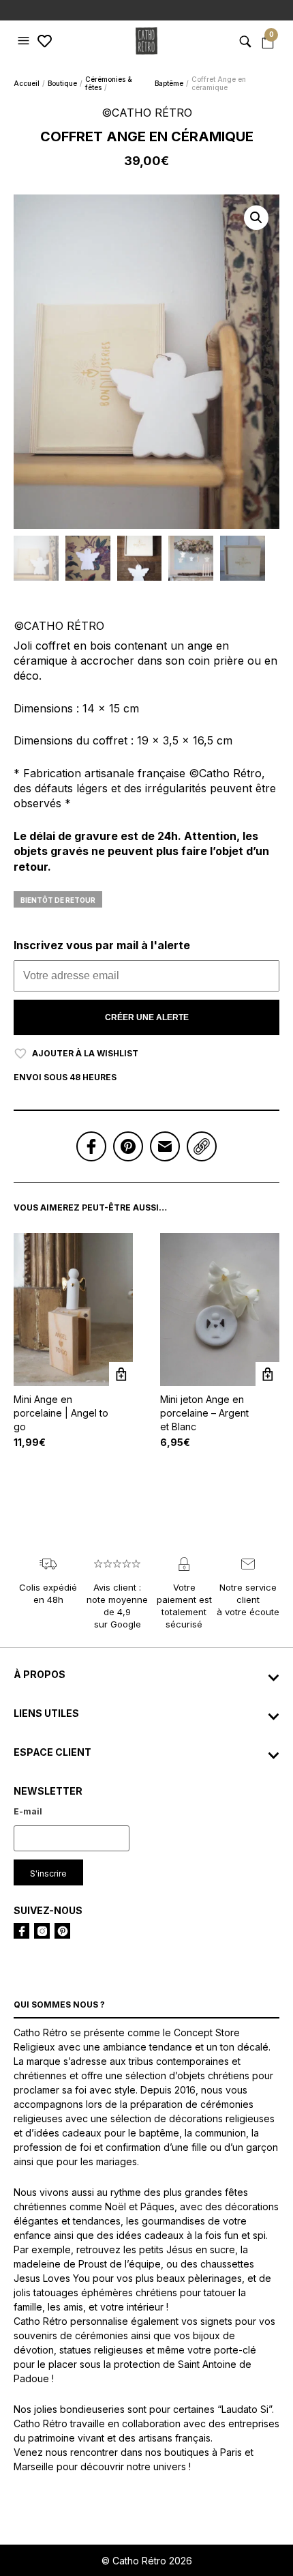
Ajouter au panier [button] (121, 1374)
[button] (25, 41)
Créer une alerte (147, 1017)
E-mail (28, 1811)
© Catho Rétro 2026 (147, 2561)
